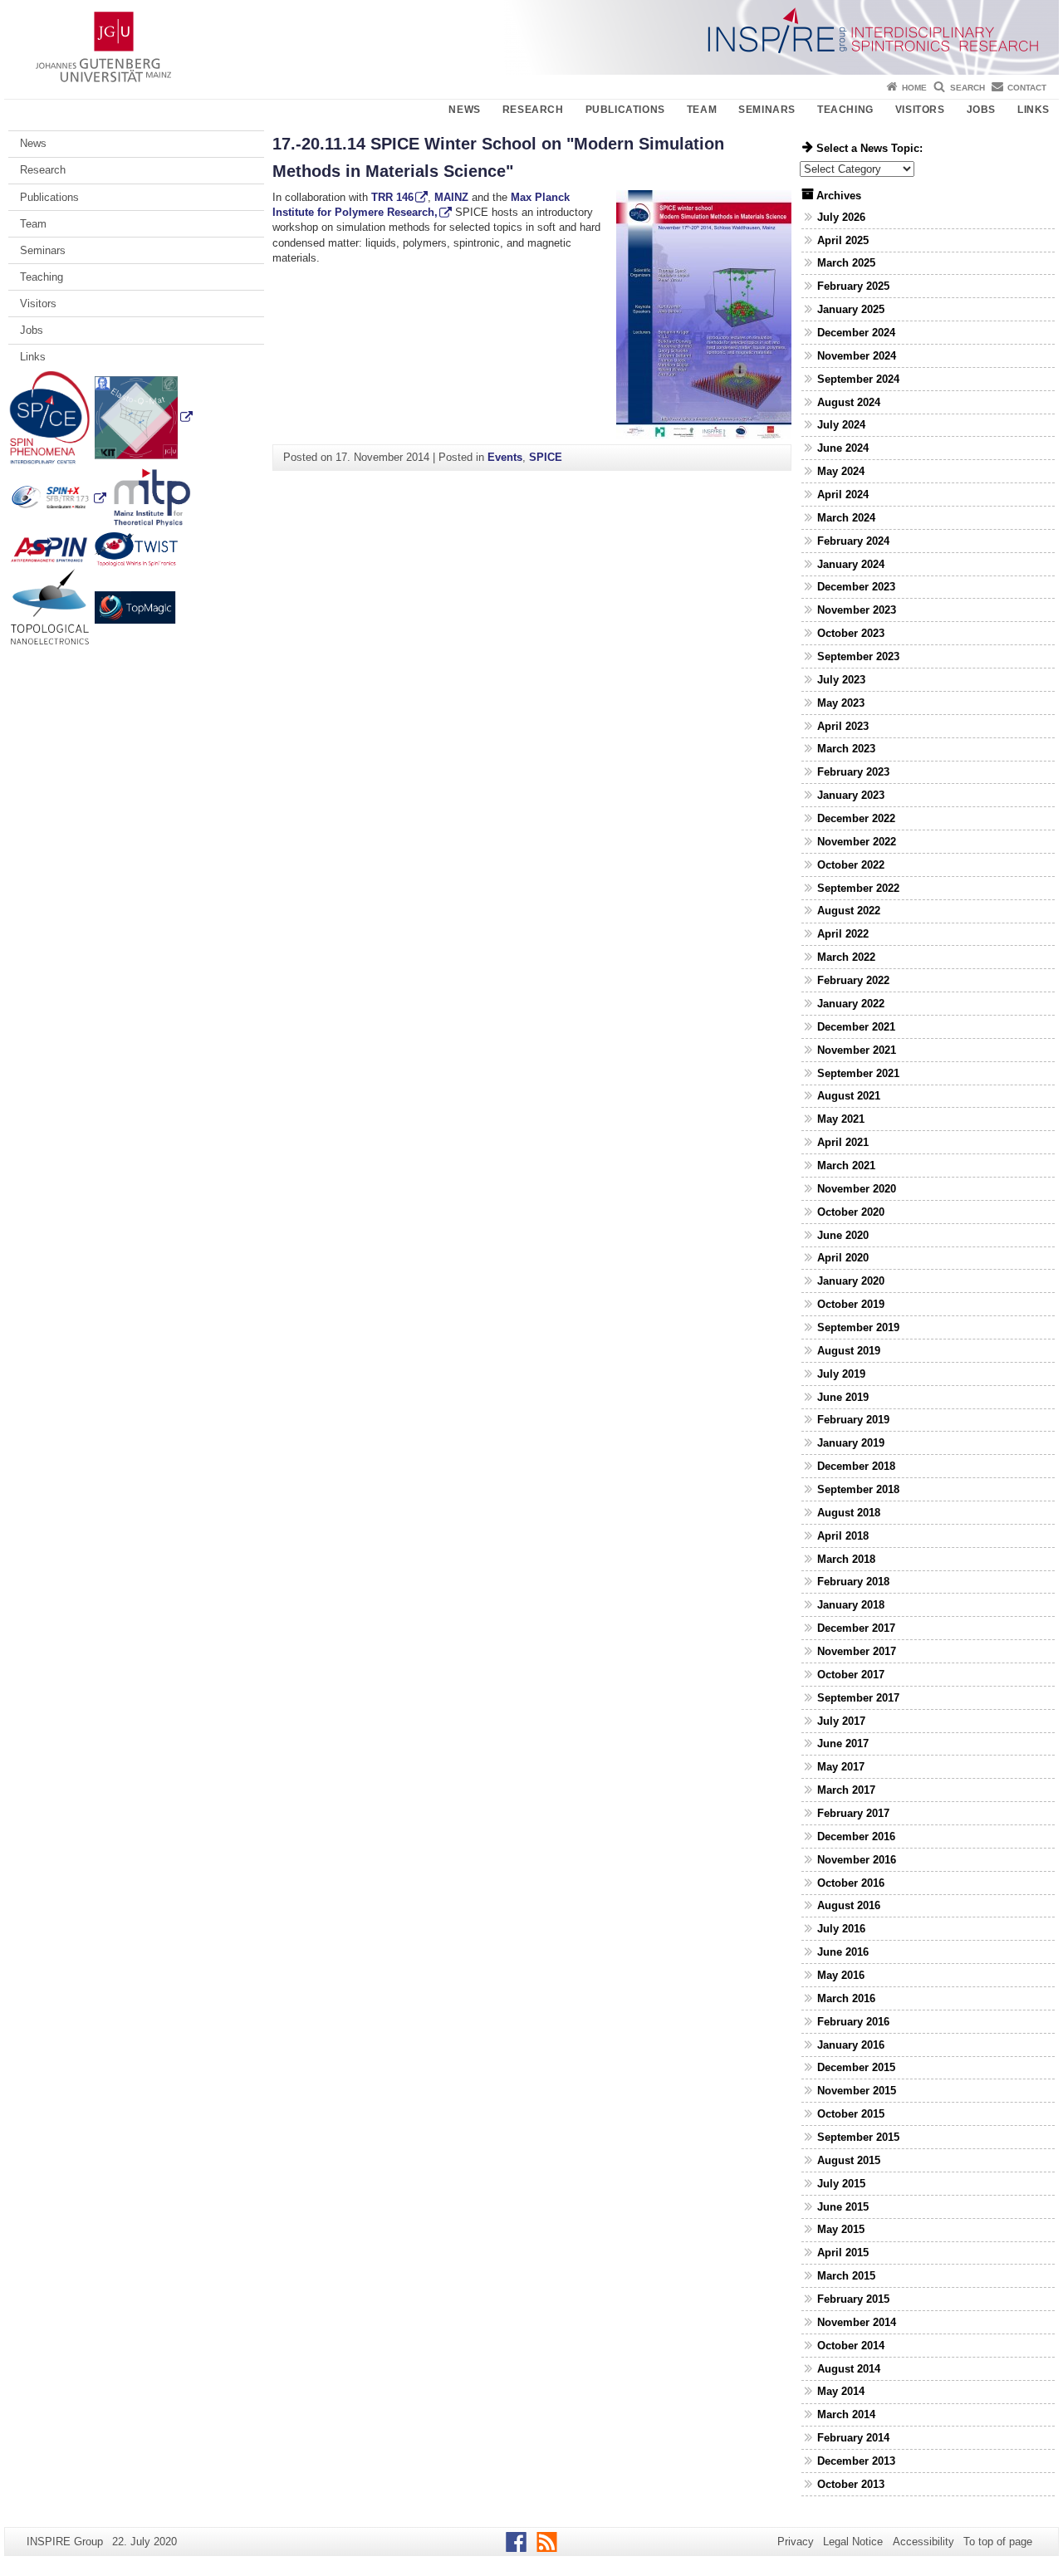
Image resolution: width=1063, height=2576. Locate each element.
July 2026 (841, 217)
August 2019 (849, 1351)
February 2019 (853, 1420)
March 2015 (846, 2276)
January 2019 (851, 1443)
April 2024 (843, 495)
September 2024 (858, 379)
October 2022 (851, 865)
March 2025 (846, 263)
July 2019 (841, 1374)
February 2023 (853, 772)
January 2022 (851, 1004)
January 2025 (851, 309)
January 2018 (851, 1605)
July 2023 (841, 680)
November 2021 (857, 1050)
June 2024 (843, 448)
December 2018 (856, 1466)
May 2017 (841, 1767)
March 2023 (846, 749)
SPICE (546, 457)
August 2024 (849, 402)
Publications (625, 110)
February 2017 (853, 1813)
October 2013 (851, 2484)
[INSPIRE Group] (531, 37)
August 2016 (849, 1905)
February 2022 (853, 980)
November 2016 (857, 1860)
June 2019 (843, 1397)
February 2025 (853, 286)
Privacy (796, 2542)
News (464, 110)
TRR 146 (392, 197)
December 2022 (856, 818)
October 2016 (851, 1883)
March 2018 (846, 1559)
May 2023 (841, 703)
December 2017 (856, 1628)
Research (533, 110)
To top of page (998, 2542)
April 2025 (843, 240)
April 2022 (843, 934)
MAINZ (453, 197)
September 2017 (858, 1698)
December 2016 (856, 1837)
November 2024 (857, 356)
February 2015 (853, 2299)
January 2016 (851, 2045)
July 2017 (841, 1721)
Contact (1027, 88)
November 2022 (857, 842)
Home (914, 88)
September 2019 (858, 1327)
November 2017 (857, 1651)
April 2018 (843, 1536)
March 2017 (846, 1790)
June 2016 (843, 1952)
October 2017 (851, 1675)
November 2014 (857, 2322)
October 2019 (851, 1304)
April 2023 (843, 726)
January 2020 (851, 1281)
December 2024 (856, 333)
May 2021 (841, 1119)
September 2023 (858, 656)
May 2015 (841, 2229)
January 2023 (851, 795)
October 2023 (851, 633)
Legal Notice (853, 2542)
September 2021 (858, 1073)
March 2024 (846, 518)
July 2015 (841, 2184)
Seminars (767, 110)
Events (505, 457)
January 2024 (851, 564)
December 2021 (856, 1027)
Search (967, 88)
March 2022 (846, 957)
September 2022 (858, 888)
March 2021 (846, 1166)
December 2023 (856, 587)
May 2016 (841, 1975)
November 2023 (857, 610)
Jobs (981, 110)
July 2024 (841, 425)
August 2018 (849, 1513)
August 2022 (849, 911)
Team (702, 110)
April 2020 (843, 1258)
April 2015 (843, 2253)
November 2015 (857, 2091)
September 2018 (858, 1489)
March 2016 (846, 1998)
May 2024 (841, 471)
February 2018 (853, 1582)
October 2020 (851, 1212)
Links (1034, 110)
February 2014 (853, 2438)
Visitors (920, 110)
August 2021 (849, 1096)
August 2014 (849, 2369)
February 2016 (853, 2022)
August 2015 (849, 2160)
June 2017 (843, 1743)
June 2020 (843, 1235)
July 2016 (841, 1929)
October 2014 (851, 2346)
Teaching (845, 110)
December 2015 (856, 2067)
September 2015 (858, 2137)
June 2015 (843, 2207)
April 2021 (843, 1142)
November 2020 (857, 1189)
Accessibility (923, 2542)
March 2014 (846, 2414)
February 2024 (853, 541)
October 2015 (851, 2114)
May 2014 (841, 2391)
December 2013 (856, 2461)
